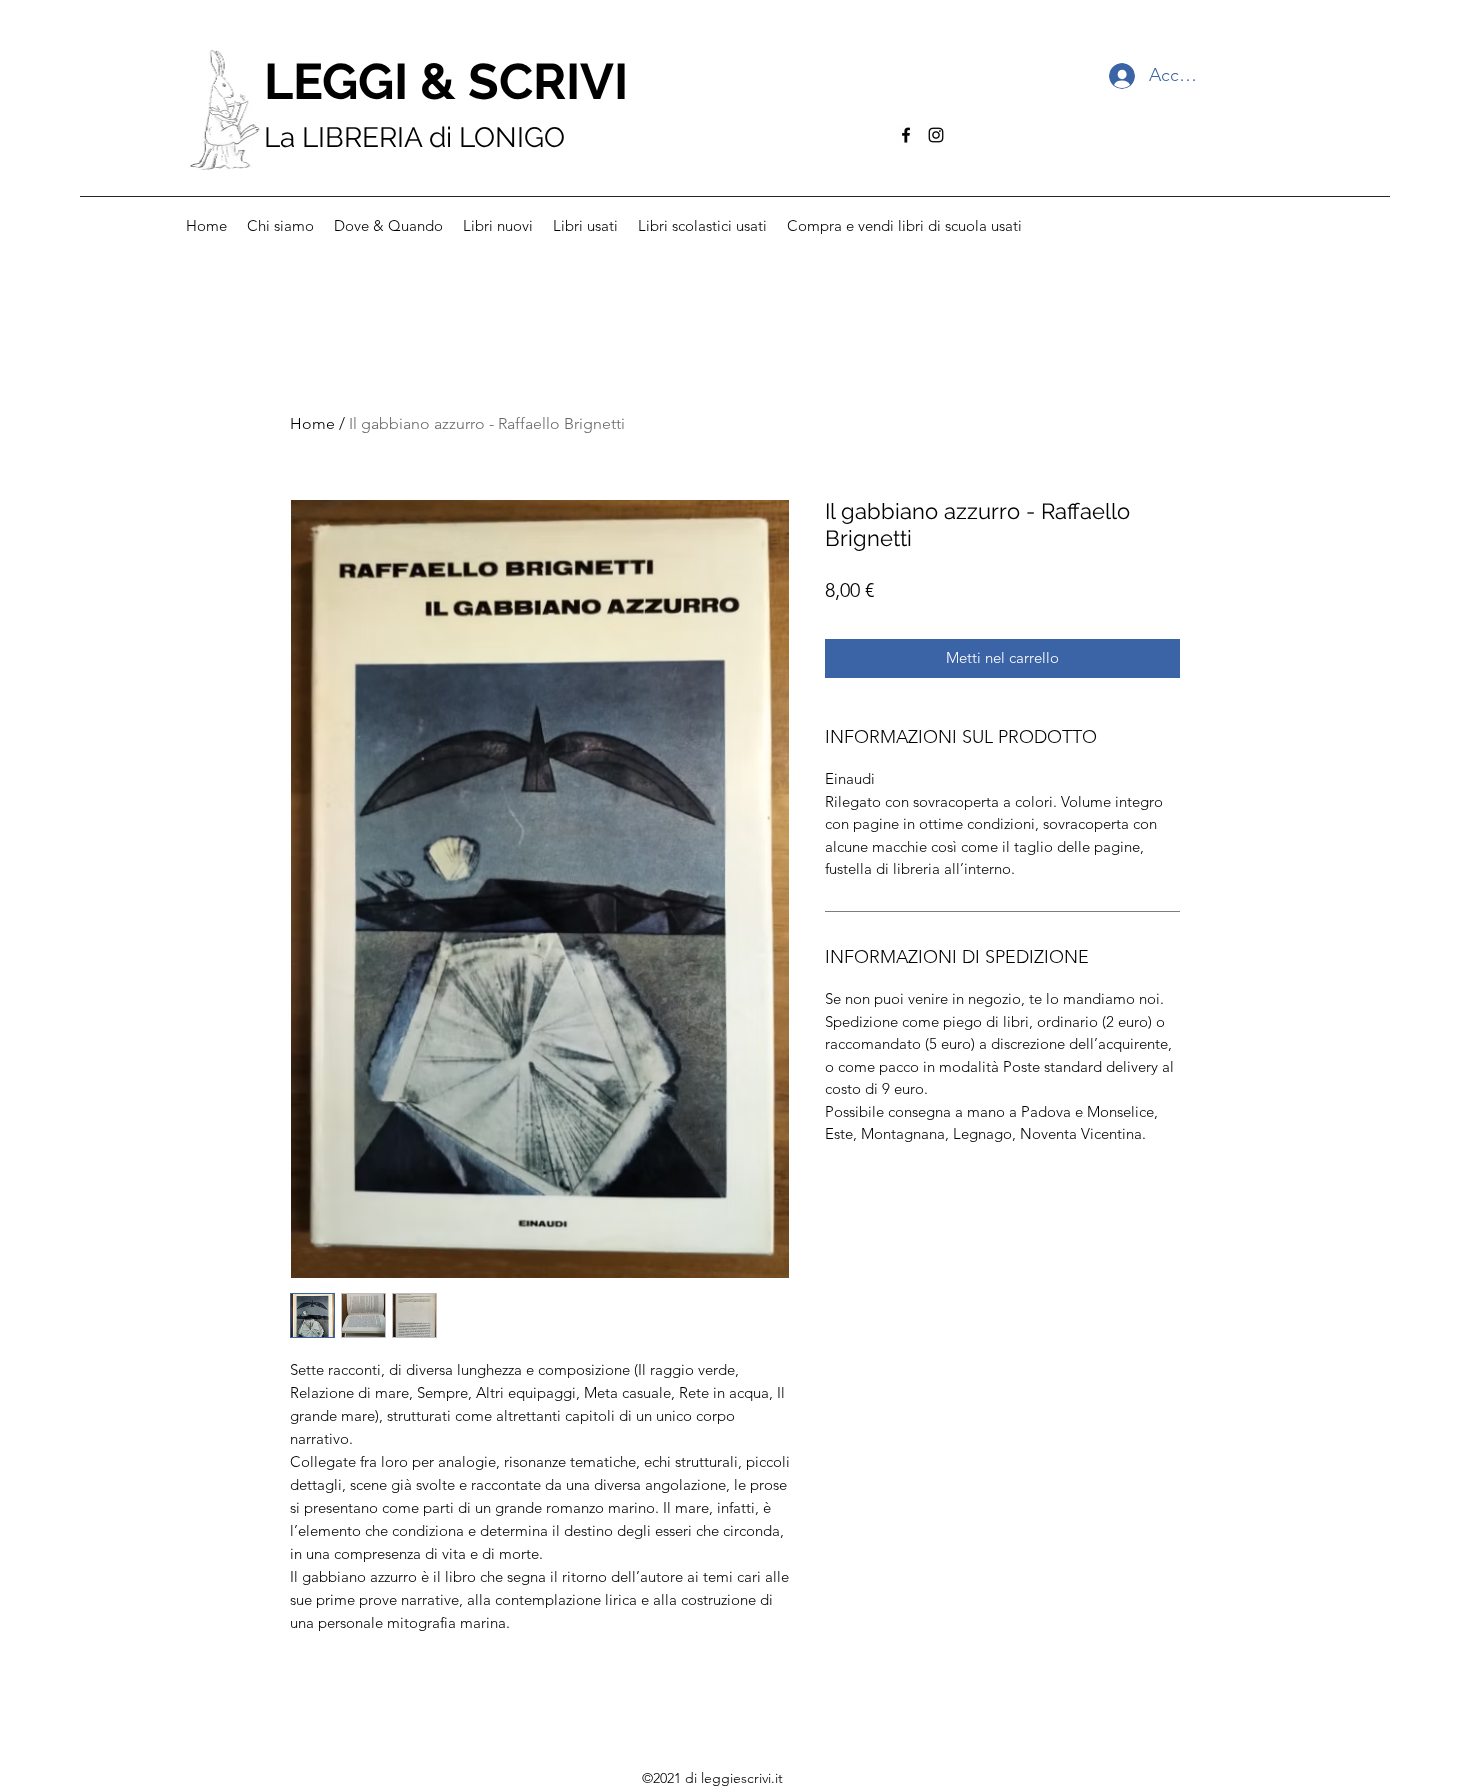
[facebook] (906, 135)
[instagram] (936, 135)
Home (312, 423)
